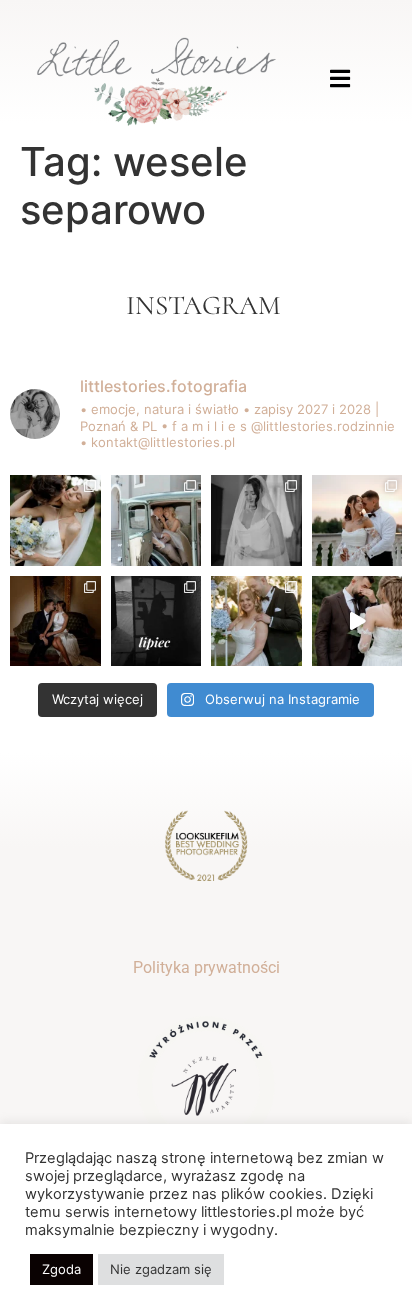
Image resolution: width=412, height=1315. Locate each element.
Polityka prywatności (206, 967)
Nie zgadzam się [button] (161, 1269)
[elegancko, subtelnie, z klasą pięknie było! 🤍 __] (256, 520)
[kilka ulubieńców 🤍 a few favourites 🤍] (357, 621)
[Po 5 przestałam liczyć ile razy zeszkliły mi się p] (55, 520)
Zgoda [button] (61, 1269)
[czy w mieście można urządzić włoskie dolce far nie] (156, 520)
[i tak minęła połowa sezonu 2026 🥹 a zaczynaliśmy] (256, 621)
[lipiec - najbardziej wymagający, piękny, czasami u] (156, 621)
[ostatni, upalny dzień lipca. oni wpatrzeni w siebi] (357, 520)
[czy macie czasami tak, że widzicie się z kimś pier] (55, 621)
